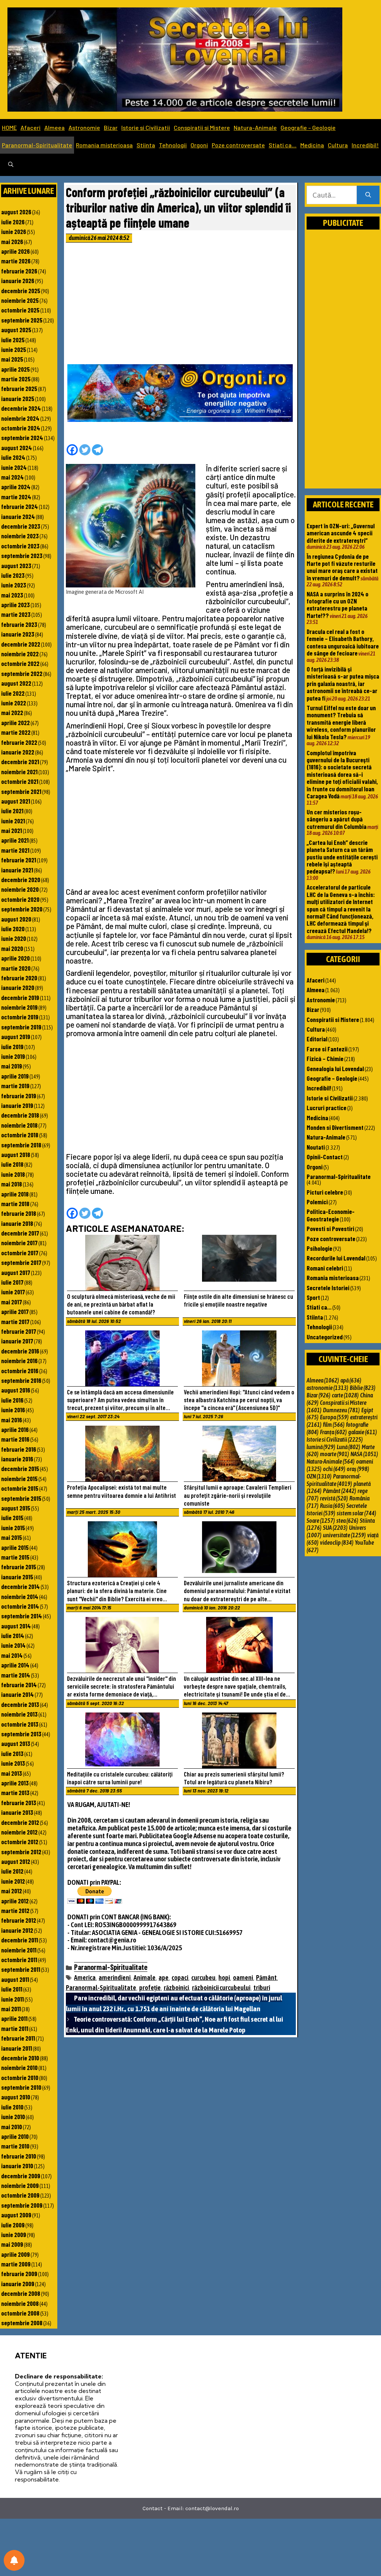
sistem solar (356, 1513)
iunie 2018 (13, 1174)
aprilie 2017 (15, 1311)
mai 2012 (12, 1891)
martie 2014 (16, 1675)
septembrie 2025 (22, 320)
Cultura (338, 145)
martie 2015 (15, 1557)
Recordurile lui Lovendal (336, 1258)
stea (347, 1521)
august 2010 (16, 2097)
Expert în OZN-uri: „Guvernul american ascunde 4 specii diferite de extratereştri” (341, 533)
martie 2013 (15, 1792)
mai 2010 (12, 2127)
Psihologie (319, 1248)
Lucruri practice (326, 1108)
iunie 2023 (14, 585)
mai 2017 (12, 1302)
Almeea (55, 127)
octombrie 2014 (20, 1606)
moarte (334, 1454)
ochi (334, 1469)
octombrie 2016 (20, 1371)
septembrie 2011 (21, 1969)
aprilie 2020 (15, 958)
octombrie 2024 (21, 428)
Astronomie (84, 127)
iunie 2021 (13, 821)
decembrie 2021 (20, 762)
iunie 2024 (14, 467)
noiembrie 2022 (20, 654)
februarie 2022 (19, 742)
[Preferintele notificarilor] (14, 2560)
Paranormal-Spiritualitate (37, 145)
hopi (224, 1978)
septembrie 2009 (22, 2205)
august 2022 (16, 683)
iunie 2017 (13, 1292)
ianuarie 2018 (17, 1223)
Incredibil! (365, 145)
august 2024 (17, 448)
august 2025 (16, 330)
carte (345, 1395)
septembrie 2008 (22, 2323)
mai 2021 (12, 830)
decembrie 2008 (21, 2293)
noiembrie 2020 (20, 889)
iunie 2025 (14, 349)
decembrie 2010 (20, 2058)
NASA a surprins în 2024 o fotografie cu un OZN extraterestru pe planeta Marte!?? (337, 605)
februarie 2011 (18, 2038)
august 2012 (16, 1861)
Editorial (317, 1039)
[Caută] (368, 195)
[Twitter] (85, 450)
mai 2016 (12, 1420)
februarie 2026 (19, 271)
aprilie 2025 (15, 369)
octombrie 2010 (20, 2077)
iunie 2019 (13, 1056)
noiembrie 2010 (19, 2067)
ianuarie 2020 (18, 987)
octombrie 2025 (20, 310)
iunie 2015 (13, 1528)
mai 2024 (12, 477)
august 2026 (16, 212)
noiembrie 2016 (19, 1361)
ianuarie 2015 (17, 1577)
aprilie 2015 (15, 1547)
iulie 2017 (12, 1282)
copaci (180, 1978)
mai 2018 (12, 1184)
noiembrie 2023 (20, 536)
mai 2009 (12, 2244)
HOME (9, 127)
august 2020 (16, 919)
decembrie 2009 (21, 2176)
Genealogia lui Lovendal (335, 1068)
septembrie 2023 (22, 555)
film (334, 1425)
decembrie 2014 (20, 1586)
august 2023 (16, 565)
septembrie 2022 (22, 673)
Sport (313, 1297)
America (85, 1978)
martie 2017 (15, 1321)
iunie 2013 (13, 1763)
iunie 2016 (13, 1410)
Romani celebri (325, 1268)
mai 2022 (12, 712)
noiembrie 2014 (20, 1596)
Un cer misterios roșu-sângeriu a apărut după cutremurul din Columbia (337, 819)
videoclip (337, 1542)
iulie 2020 (13, 929)
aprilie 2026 (15, 251)
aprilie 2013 (15, 1783)
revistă (334, 1498)
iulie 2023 (13, 575)
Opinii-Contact (325, 1157)
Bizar (111, 127)
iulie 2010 (12, 2107)
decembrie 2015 (20, 1468)
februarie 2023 (19, 624)
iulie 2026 (13, 222)
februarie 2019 (19, 1096)
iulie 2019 (12, 1047)
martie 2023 (16, 614)
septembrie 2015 (21, 1498)
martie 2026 (16, 261)
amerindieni (115, 1978)
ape (164, 1978)
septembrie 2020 (22, 909)
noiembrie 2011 (19, 1950)
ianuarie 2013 (17, 1812)
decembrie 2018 (20, 1115)
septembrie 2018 (21, 1145)
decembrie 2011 (20, 1940)
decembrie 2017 (20, 1233)
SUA (335, 1528)
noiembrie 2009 (20, 2185)
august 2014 (16, 1626)
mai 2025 (12, 359)
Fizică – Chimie (325, 1058)
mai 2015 (12, 1537)
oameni (243, 1978)
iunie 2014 (13, 1645)
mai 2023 (12, 595)
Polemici (317, 1202)
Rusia (332, 1506)
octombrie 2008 (20, 2313)
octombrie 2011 (19, 1960)
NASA (364, 1454)
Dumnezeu (341, 1410)
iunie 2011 (12, 1999)
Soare (321, 1521)
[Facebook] (72, 450)
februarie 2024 (20, 506)
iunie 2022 (14, 703)
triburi (262, 1988)
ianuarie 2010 (17, 2166)
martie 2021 (15, 850)
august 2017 (16, 1272)
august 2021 (16, 801)
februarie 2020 (19, 978)
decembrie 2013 (20, 1704)
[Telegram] (97, 450)
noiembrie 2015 (19, 1478)
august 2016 (16, 1390)
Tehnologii (173, 145)
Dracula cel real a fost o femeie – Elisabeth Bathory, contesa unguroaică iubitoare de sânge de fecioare (343, 642)
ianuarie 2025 (18, 398)
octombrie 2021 (20, 781)
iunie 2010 (13, 2117)
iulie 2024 (13, 457)
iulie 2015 (12, 1518)
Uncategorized (325, 1337)
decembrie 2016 (20, 1351)
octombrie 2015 (20, 1488)
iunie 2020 (14, 938)
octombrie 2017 (20, 1253)
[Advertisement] (181, 305)
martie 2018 (15, 1204)
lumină (321, 1447)
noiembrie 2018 (19, 1125)
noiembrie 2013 (19, 1714)
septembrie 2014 (22, 1616)
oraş (358, 1469)
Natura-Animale (255, 127)
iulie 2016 (12, 1400)
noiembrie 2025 (20, 300)
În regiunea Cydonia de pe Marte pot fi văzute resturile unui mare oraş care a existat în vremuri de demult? (342, 567)
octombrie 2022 (20, 663)
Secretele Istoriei (328, 1288)
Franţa (333, 1432)
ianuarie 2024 (18, 516)
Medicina (312, 145)
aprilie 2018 (15, 1194)
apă (351, 1380)
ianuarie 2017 (17, 1341)
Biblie (363, 1388)
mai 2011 (11, 2009)
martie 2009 (16, 2264)
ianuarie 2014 (17, 1694)
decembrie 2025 (21, 291)
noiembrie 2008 (20, 2303)
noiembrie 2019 (19, 1007)
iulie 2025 (13, 340)
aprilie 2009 (15, 2254)
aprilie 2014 (15, 1665)
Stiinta (146, 145)
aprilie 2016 (15, 1429)
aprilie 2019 (15, 1076)
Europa (334, 1417)
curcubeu (203, 1978)
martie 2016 (15, 1439)
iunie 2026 (14, 231)
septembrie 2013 (21, 1734)
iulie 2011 (12, 1989)
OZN (319, 1476)
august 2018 (16, 1154)
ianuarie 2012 (17, 1930)
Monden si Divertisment (335, 1127)
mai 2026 (12, 241)
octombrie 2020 (20, 899)
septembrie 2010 (21, 2087)
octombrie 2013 (20, 1724)
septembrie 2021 (21, 791)
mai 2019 (12, 1066)
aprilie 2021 (15, 840)
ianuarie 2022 (18, 752)
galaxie (363, 1432)
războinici (176, 1988)
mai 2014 (12, 1655)
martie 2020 (16, 968)
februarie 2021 (19, 860)
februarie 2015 (19, 1567)
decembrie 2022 (21, 644)
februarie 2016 (19, 1449)
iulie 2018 (12, 1164)
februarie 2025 (19, 388)
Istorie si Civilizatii (146, 127)
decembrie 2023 (21, 526)
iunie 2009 (14, 2234)
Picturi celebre (325, 1192)
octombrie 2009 (20, 2195)
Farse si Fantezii (327, 1049)
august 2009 (16, 2215)
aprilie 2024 (16, 487)
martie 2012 (15, 1910)
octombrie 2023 (20, 546)
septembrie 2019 (21, 1027)
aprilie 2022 (15, 723)
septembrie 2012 (21, 1852)
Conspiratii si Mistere (202, 127)
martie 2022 (16, 732)
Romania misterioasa (104, 145)
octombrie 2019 (20, 1017)
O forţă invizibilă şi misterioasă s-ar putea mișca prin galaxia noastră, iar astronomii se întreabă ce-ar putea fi (343, 683)
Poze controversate (238, 145)
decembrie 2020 (21, 880)
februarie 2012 (19, 1920)
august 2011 (15, 1979)
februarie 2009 (19, 2274)
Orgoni (199, 145)
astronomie (327, 1388)
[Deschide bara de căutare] (11, 165)
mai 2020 (12, 948)
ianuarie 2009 (18, 2284)
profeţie (150, 1988)
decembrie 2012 (20, 1822)
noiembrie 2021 (19, 772)
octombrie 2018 (20, 1135)
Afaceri (31, 127)
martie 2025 (16, 379)
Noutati (316, 1147)
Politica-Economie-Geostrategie (331, 1215)
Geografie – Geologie (308, 127)
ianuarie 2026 (18, 281)
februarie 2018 (19, 1213)
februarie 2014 (19, 1685)
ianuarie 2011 (17, 2048)
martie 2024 (16, 497)
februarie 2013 (19, 1803)
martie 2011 (15, 2028)
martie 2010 (15, 2146)
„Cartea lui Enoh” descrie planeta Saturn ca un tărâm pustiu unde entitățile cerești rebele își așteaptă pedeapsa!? (342, 857)
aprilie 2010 (15, 2136)
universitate (344, 1535)
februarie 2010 (19, 2156)
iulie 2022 (13, 693)
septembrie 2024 (22, 438)
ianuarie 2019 (17, 1105)
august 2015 (16, 1508)
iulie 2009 (13, 2225)
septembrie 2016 (21, 1380)
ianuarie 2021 (17, 870)
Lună (348, 1447)
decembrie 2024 (21, 408)
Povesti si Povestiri (330, 1228)
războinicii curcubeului (221, 1988)
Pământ (266, 1978)
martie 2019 (15, 1086)
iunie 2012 (13, 1881)
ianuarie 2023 (18, 634)
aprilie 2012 (15, 1901)
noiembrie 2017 (19, 1243)
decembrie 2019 (20, 997)
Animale (145, 1978)
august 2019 (16, 1037)
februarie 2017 (19, 1331)
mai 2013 (12, 1773)
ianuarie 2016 (17, 1459)
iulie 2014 (13, 1635)
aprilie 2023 (15, 605)
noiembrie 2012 (19, 1832)
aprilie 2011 (14, 2018)
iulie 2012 (12, 1871)
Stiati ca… (283, 145)
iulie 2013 (12, 1753)
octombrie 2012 (20, 1842)
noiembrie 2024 (20, 418)
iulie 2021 (12, 811)
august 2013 (16, 1743)
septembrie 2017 (21, 1262)
